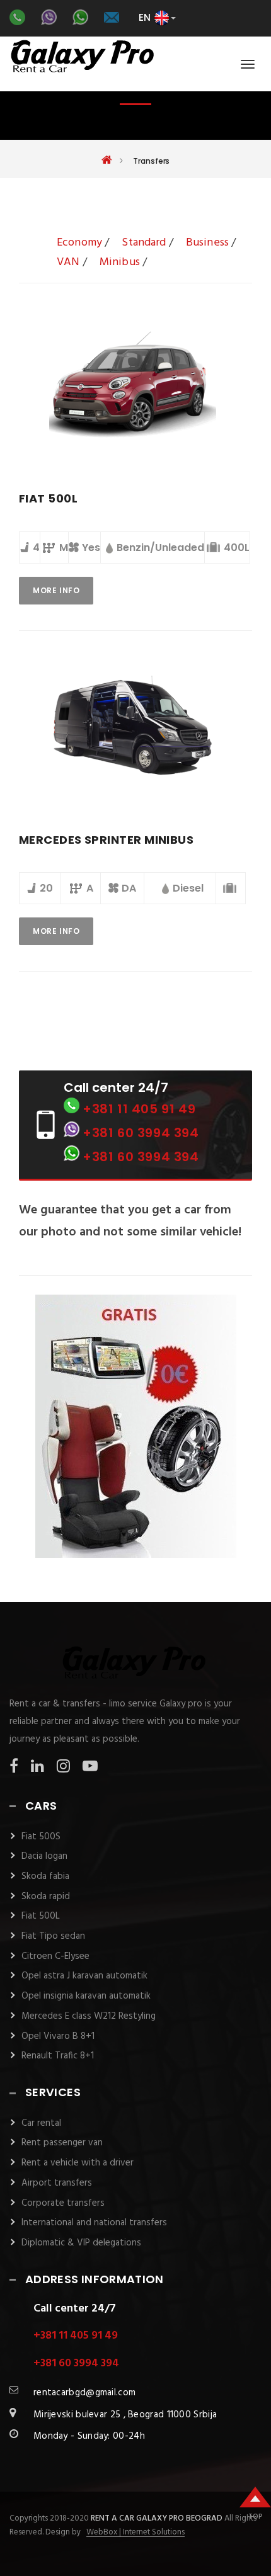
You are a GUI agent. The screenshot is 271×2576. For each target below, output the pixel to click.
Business (207, 243)
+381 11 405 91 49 (139, 1109)
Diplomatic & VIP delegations (81, 2243)
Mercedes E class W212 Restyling (89, 2016)
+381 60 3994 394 (141, 1133)
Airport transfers (57, 2183)
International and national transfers (94, 2223)
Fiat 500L (41, 1916)
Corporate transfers (63, 2203)
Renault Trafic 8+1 (58, 2056)
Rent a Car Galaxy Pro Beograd (158, 2518)
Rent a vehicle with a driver (78, 2163)
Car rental (41, 2123)
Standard (144, 243)
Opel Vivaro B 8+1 (58, 2036)
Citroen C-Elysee (55, 1956)
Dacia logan (44, 1856)
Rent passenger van (62, 2143)
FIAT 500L (48, 498)
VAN (68, 262)
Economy (79, 243)
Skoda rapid (46, 1897)
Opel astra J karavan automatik (84, 1976)
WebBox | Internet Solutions (135, 2533)
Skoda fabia (45, 1876)
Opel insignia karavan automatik (86, 1996)
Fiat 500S (41, 1837)
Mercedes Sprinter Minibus (106, 840)
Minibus (120, 262)
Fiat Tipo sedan (53, 1936)
